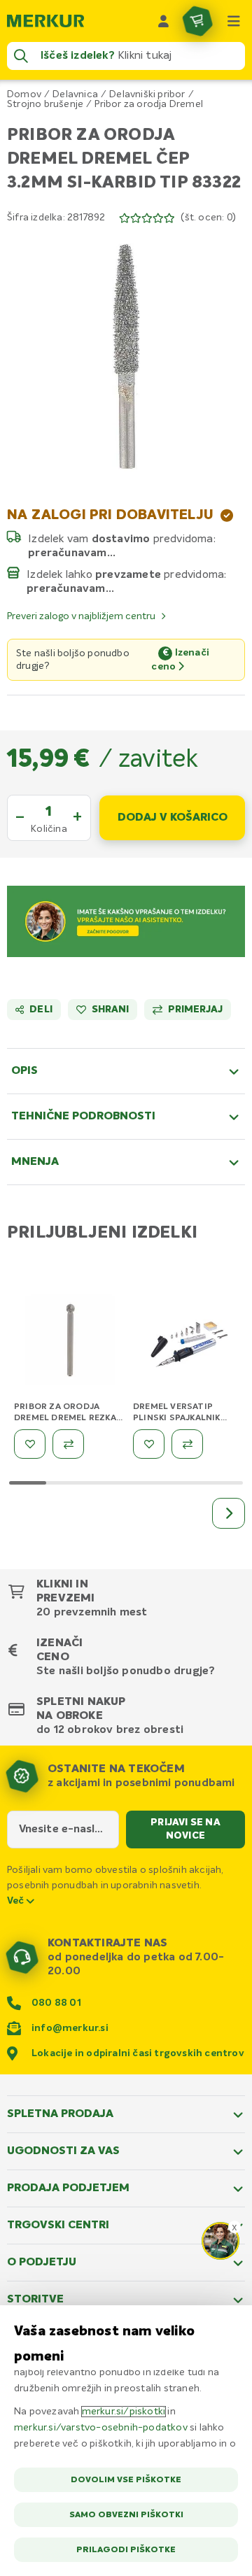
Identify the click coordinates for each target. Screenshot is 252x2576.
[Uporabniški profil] (164, 21)
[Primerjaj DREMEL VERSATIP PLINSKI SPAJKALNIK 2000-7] (187, 1444)
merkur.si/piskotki (124, 2412)
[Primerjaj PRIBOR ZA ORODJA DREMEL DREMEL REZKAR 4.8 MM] (68, 1444)
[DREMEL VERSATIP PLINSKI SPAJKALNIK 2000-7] (189, 1343)
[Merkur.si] (45, 21)
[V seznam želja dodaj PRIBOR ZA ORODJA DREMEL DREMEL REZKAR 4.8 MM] (30, 1444)
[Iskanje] (21, 56)
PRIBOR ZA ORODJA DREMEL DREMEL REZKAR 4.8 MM (68, 1418)
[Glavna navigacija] (234, 21)
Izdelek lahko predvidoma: (127, 574)
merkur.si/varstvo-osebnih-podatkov (101, 2428)
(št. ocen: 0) (208, 218)
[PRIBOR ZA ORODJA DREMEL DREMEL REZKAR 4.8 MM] (70, 1343)
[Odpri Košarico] (197, 21)
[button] (126, 356)
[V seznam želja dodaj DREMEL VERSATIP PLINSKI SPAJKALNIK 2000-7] (149, 1444)
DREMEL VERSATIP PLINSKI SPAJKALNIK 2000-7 (177, 1418)
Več (17, 1901)
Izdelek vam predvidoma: (122, 539)
